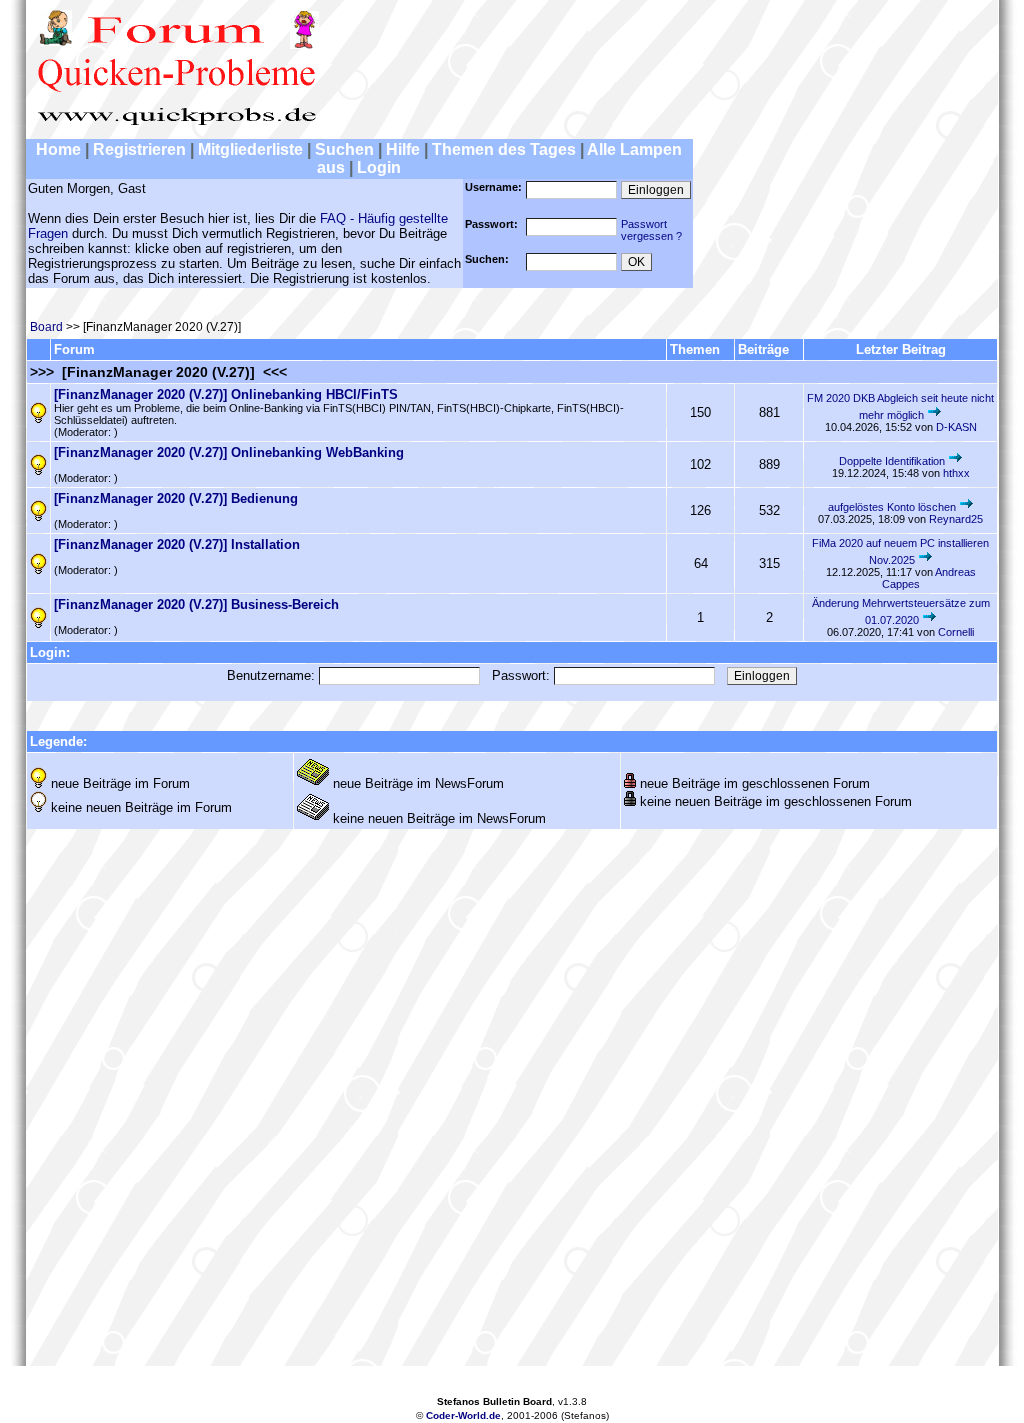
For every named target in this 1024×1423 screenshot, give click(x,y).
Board (46, 327)
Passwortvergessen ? (651, 230)
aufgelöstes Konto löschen (892, 507)
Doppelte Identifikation (892, 461)
